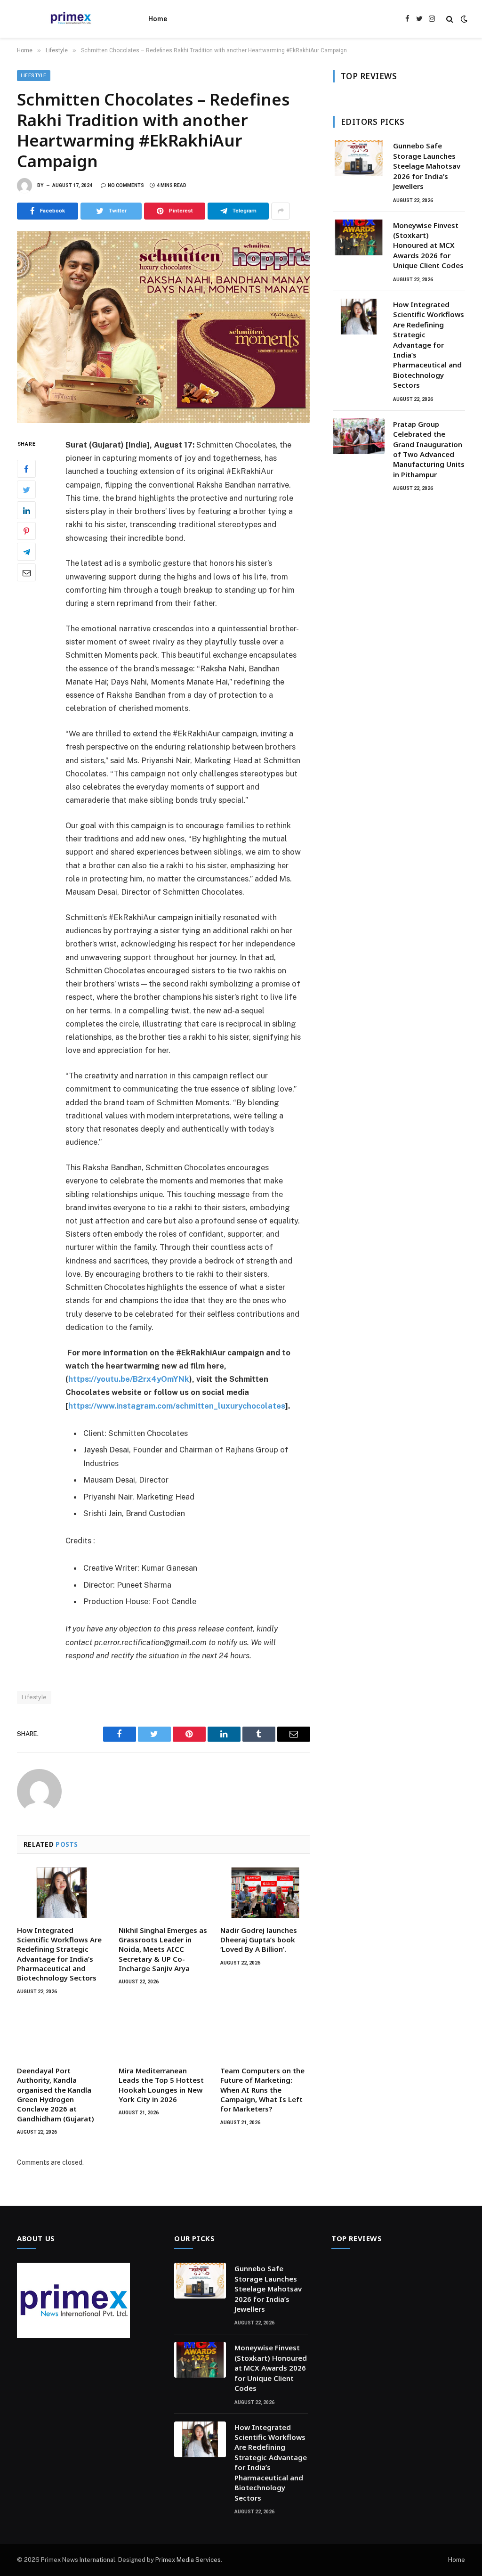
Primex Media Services (188, 2560)
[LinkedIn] (26, 510)
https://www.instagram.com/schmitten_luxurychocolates (177, 1406)
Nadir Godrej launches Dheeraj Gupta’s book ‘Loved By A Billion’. (259, 1940)
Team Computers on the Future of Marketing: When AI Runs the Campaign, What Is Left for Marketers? (262, 2090)
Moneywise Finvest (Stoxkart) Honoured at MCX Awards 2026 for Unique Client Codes (428, 245)
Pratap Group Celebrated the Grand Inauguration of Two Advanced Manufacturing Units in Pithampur (429, 449)
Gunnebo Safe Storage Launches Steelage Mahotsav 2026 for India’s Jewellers (427, 166)
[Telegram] (26, 552)
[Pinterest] (26, 531)
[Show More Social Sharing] (281, 211)
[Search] (450, 19)
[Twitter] (26, 489)
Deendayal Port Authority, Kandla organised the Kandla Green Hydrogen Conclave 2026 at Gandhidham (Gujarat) (56, 2095)
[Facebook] (26, 469)
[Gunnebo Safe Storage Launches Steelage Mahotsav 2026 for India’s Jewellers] (359, 158)
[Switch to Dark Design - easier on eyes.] (463, 19)
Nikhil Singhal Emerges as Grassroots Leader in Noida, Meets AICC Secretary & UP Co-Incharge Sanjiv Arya (163, 1949)
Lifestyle (34, 76)
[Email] (26, 572)
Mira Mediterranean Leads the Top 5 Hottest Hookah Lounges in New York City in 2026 (161, 2085)
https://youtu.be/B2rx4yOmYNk (129, 1379)
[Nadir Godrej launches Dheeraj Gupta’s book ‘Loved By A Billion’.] (265, 1893)
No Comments (126, 185)
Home (158, 19)
